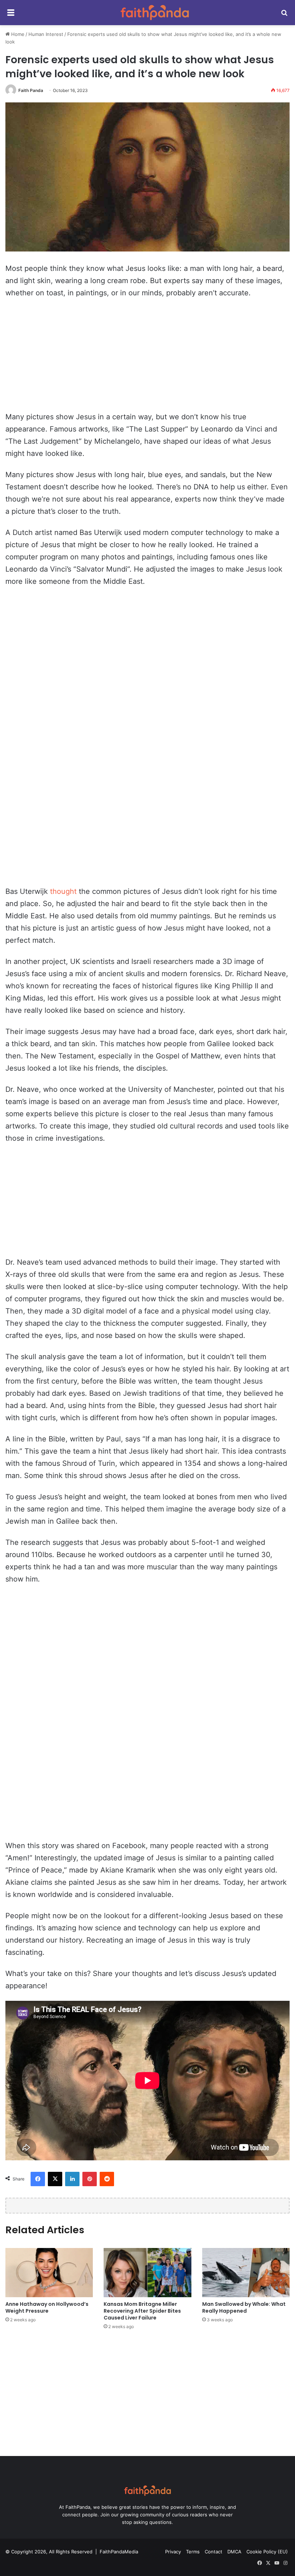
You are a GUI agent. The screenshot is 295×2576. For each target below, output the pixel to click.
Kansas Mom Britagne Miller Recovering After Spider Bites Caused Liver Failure (142, 2311)
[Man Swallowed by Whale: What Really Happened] (246, 2273)
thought (63, 891)
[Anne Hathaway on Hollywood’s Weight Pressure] (49, 2273)
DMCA (234, 2552)
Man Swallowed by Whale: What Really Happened (244, 2307)
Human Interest (46, 34)
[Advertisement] (147, 358)
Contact (214, 2552)
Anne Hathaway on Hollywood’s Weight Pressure (47, 2307)
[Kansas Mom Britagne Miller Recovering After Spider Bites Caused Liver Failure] (147, 2273)
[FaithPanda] (155, 13)
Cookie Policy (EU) (267, 2552)
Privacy (173, 2552)
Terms (193, 2552)
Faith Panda (31, 90)
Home (17, 34)
